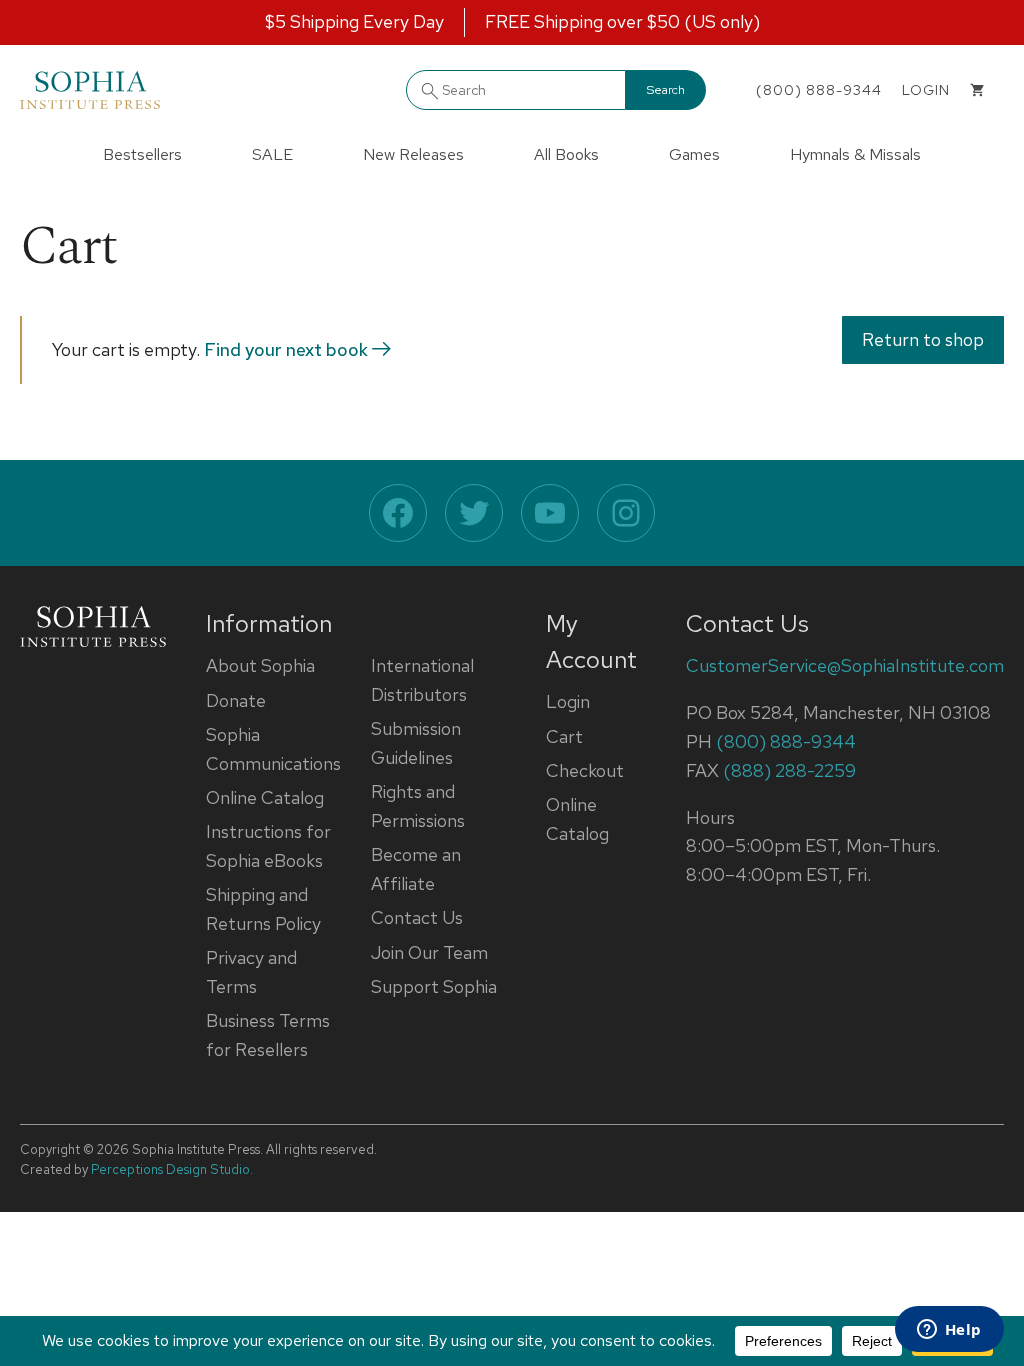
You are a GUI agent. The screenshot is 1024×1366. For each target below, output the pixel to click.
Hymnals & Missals (855, 154)
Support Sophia (434, 986)
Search (666, 90)
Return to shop (923, 339)
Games (694, 154)
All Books (566, 154)
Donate (236, 700)
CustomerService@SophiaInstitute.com (845, 665)
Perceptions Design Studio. (172, 1169)
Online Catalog (265, 797)
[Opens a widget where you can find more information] (949, 1331)
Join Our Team (429, 952)
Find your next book (288, 349)
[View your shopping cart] (977, 90)
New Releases (413, 154)
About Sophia (260, 665)
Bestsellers (142, 154)
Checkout (585, 770)
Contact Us (417, 917)
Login (568, 701)
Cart (564, 736)
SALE (272, 154)
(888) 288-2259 (789, 770)
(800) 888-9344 (819, 90)
